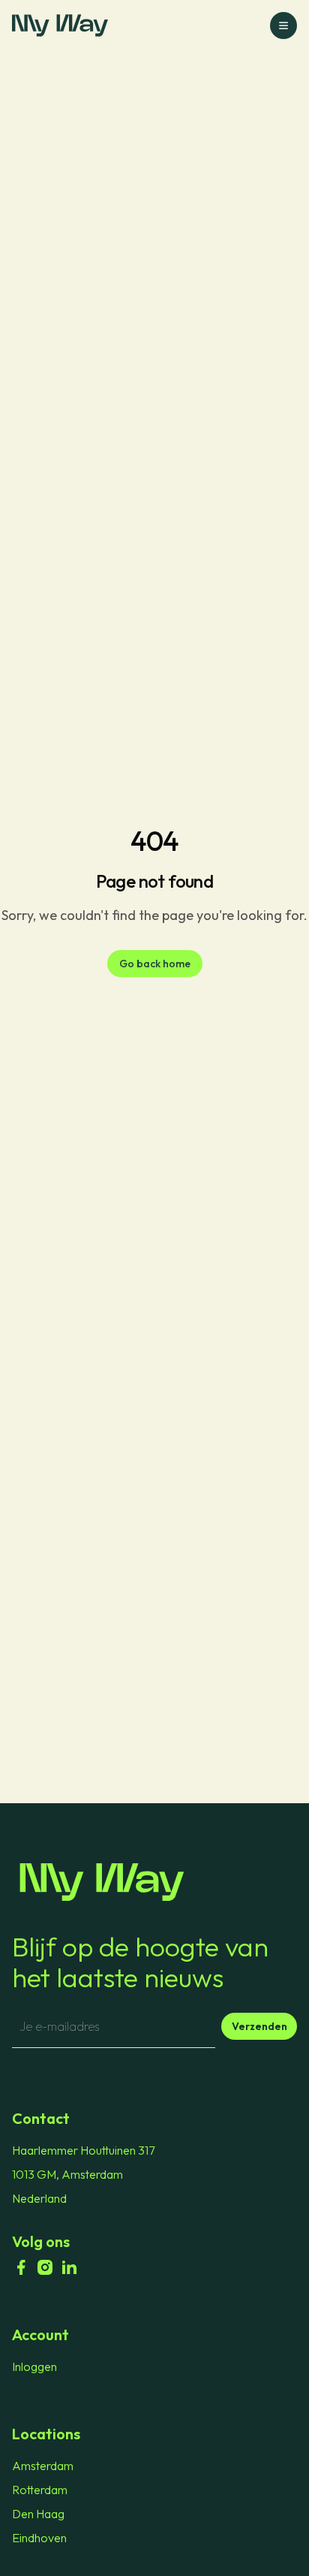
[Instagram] (45, 2267)
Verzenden (259, 2026)
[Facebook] (21, 2267)
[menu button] (283, 26)
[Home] (154, 1882)
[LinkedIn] (69, 2267)
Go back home (155, 964)
